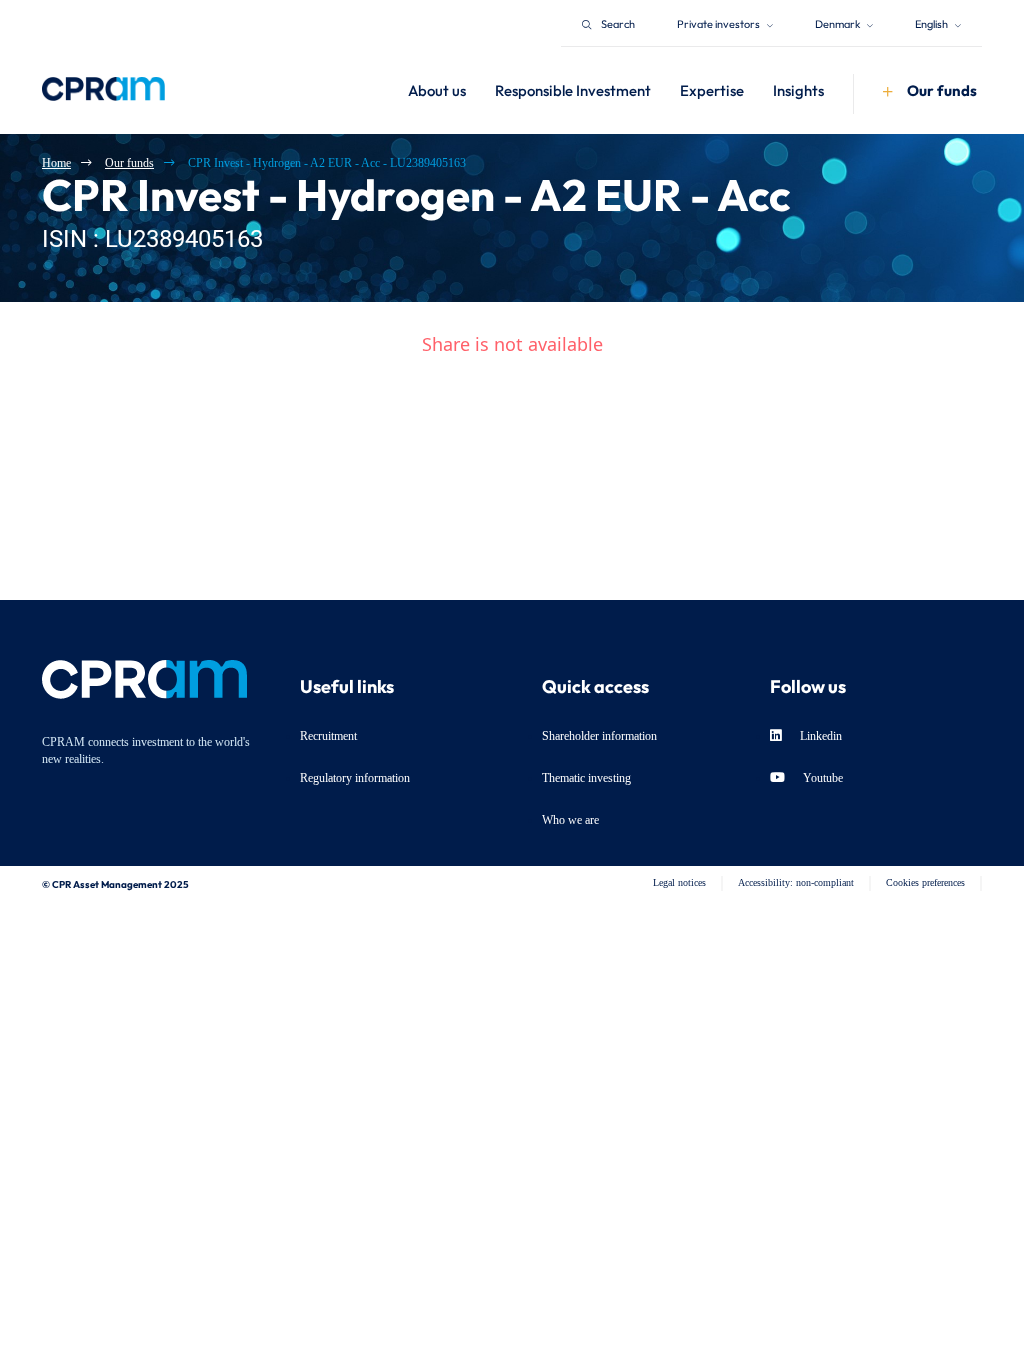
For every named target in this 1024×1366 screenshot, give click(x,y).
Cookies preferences (925, 882)
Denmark (838, 22)
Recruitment (328, 736)
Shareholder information (599, 736)
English (932, 22)
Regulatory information (355, 778)
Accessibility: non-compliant (796, 882)
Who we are (570, 820)
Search (618, 22)
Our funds (129, 163)
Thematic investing (586, 778)
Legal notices (679, 882)
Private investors (719, 22)
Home (56, 163)
